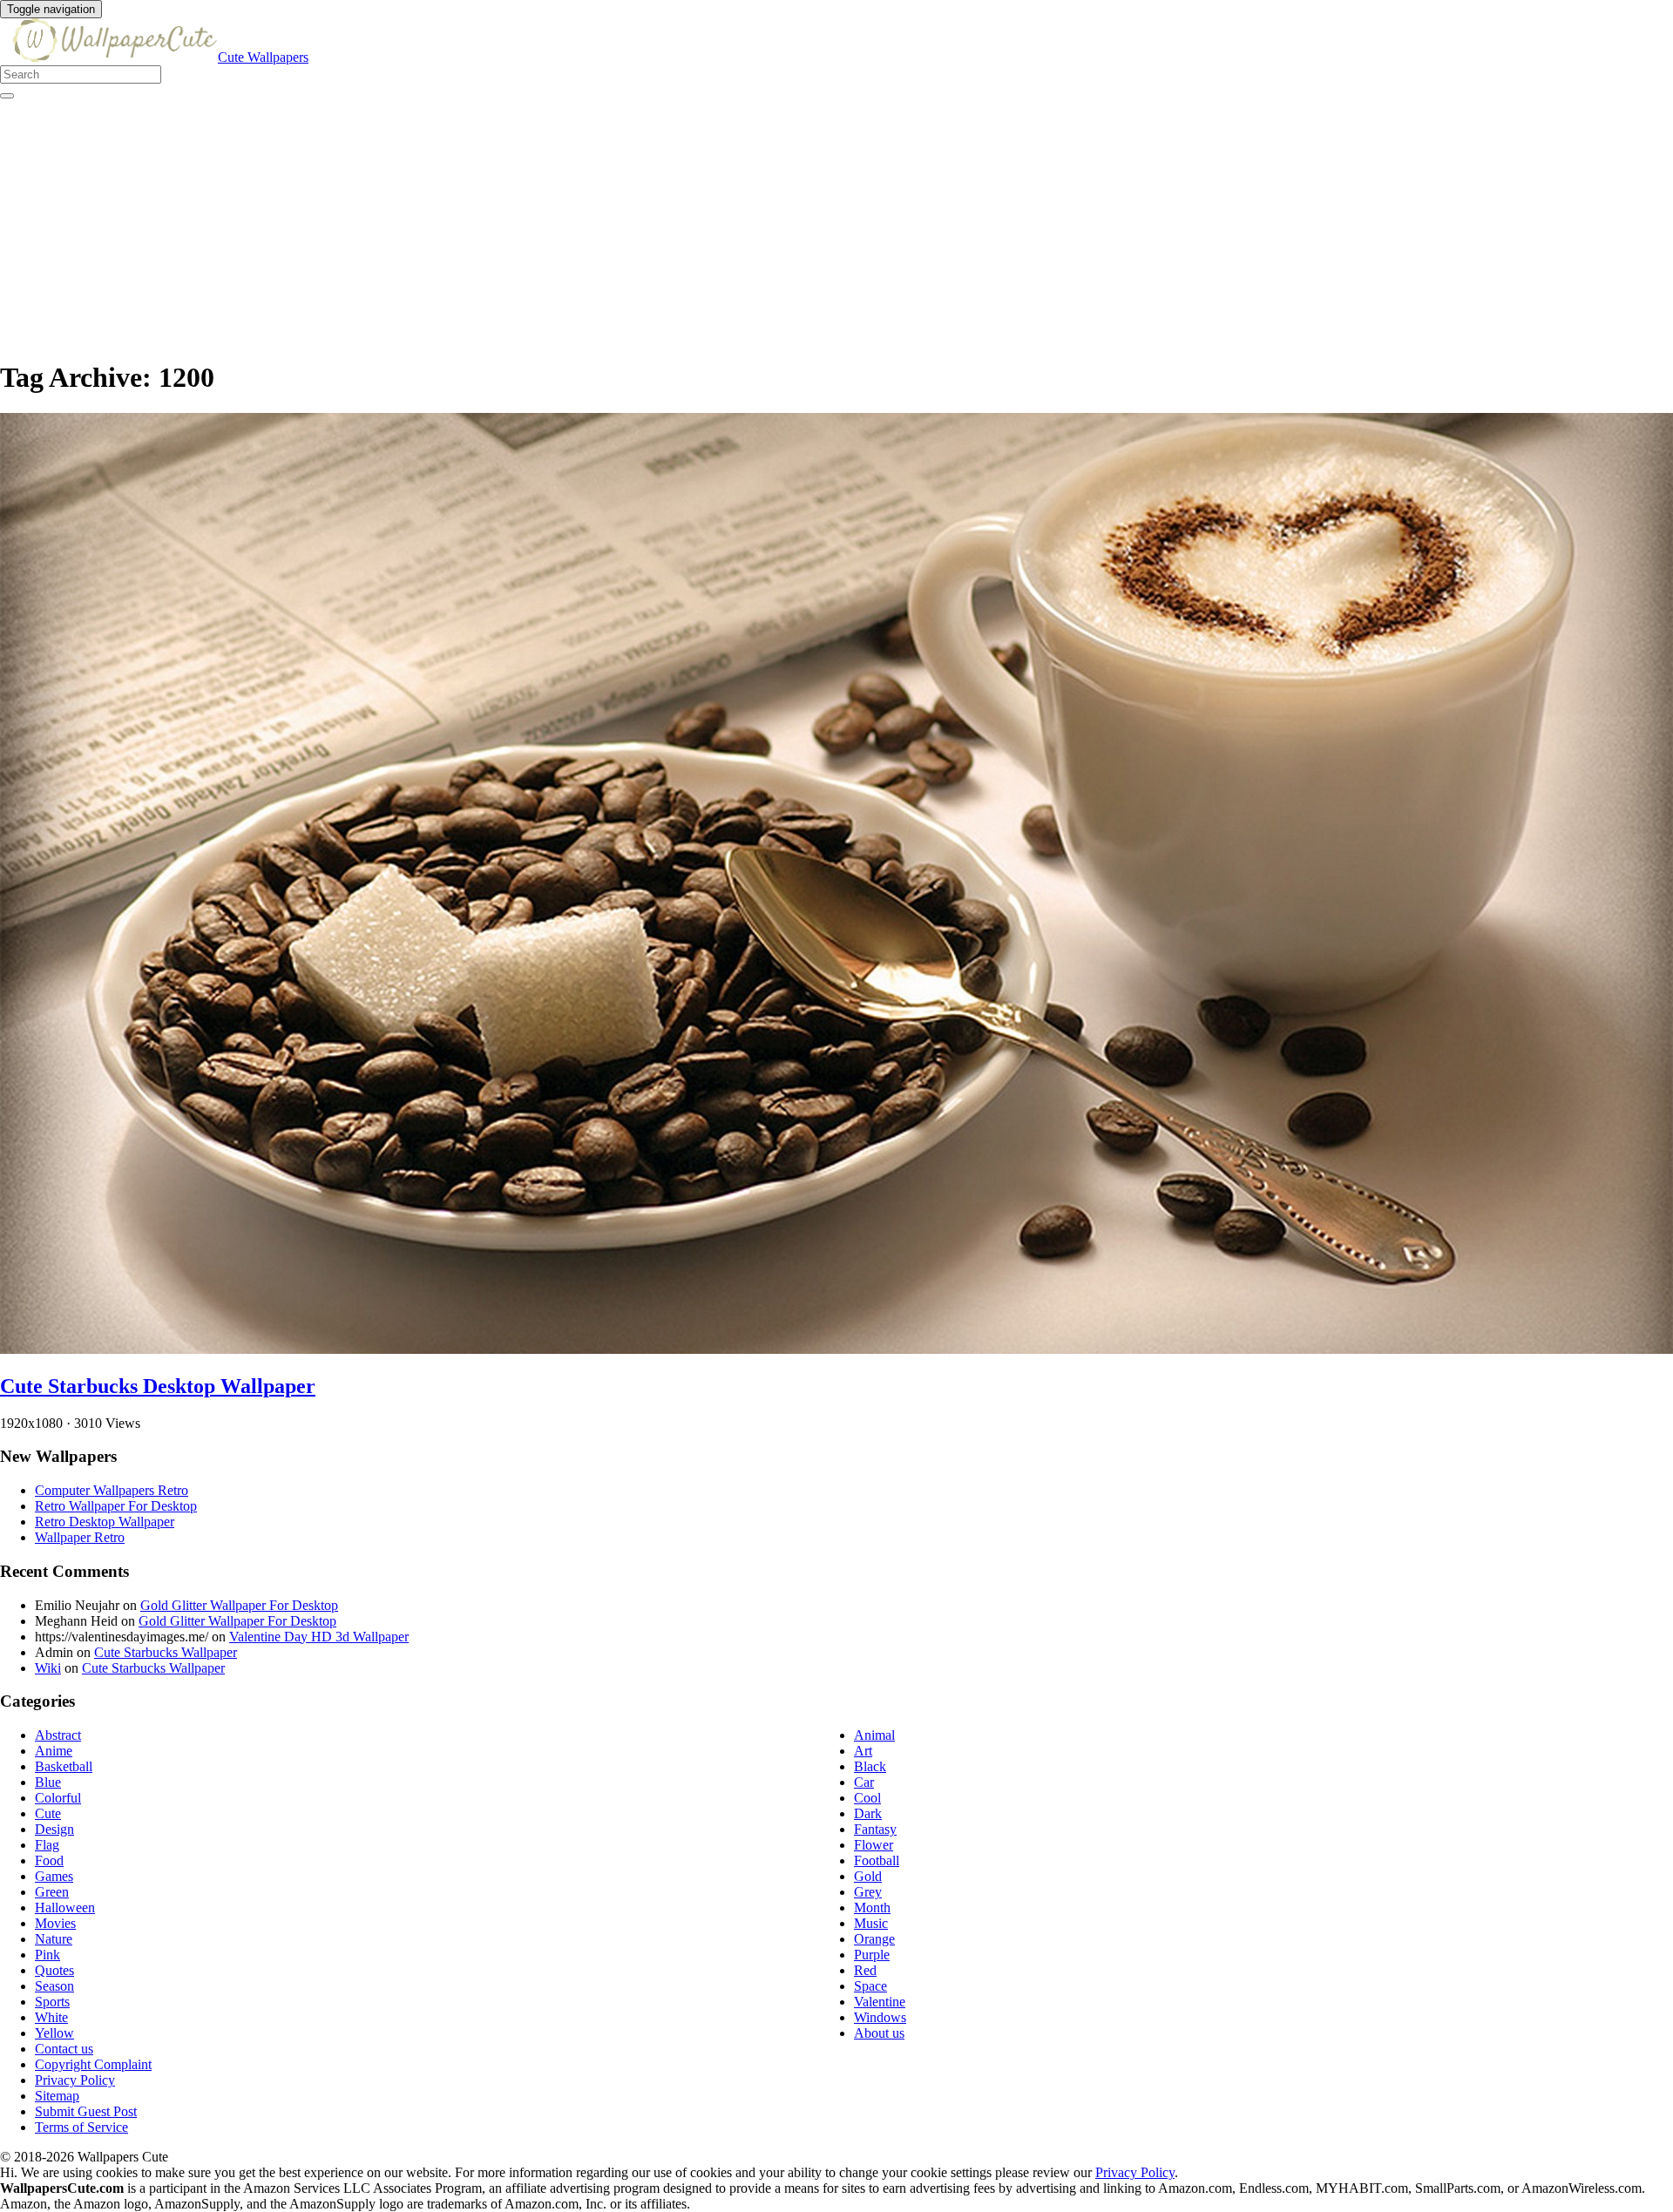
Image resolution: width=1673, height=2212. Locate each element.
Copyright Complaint (93, 2064)
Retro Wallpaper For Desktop (116, 1506)
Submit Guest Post (86, 2111)
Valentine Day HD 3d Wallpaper (319, 1637)
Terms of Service (81, 2127)
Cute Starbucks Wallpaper (166, 1652)
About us (879, 2033)
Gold (868, 1876)
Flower (874, 1845)
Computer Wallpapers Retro (112, 1490)
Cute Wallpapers (263, 57)
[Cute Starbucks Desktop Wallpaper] (836, 1349)
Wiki (48, 1668)
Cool (867, 1798)
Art (863, 1751)
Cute (48, 1813)
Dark (868, 1813)
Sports (52, 2002)
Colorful (58, 1798)
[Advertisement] (523, 221)
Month (872, 1908)
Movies (55, 1923)
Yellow (54, 2033)
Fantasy (875, 1829)
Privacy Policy (75, 2080)
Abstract (58, 1735)
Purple (872, 1955)
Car (864, 1782)
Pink (47, 1955)
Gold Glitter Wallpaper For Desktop (239, 1605)
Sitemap (57, 2096)
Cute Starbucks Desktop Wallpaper (158, 1386)
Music (871, 1923)
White (51, 2017)
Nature (54, 1939)
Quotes (54, 1970)
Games (54, 1876)
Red (865, 1970)
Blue (48, 1782)
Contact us (64, 2049)
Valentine (880, 2002)
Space (870, 1986)
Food (49, 1860)
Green (52, 1892)
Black (870, 1766)
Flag (47, 1845)
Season (54, 1986)
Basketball (64, 1766)
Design (54, 1829)
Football (877, 1860)
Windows (880, 2017)
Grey (868, 1892)
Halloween (65, 1908)
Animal (874, 1735)
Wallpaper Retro (80, 1537)
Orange (874, 1939)
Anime (54, 1751)
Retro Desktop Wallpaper (105, 1522)
